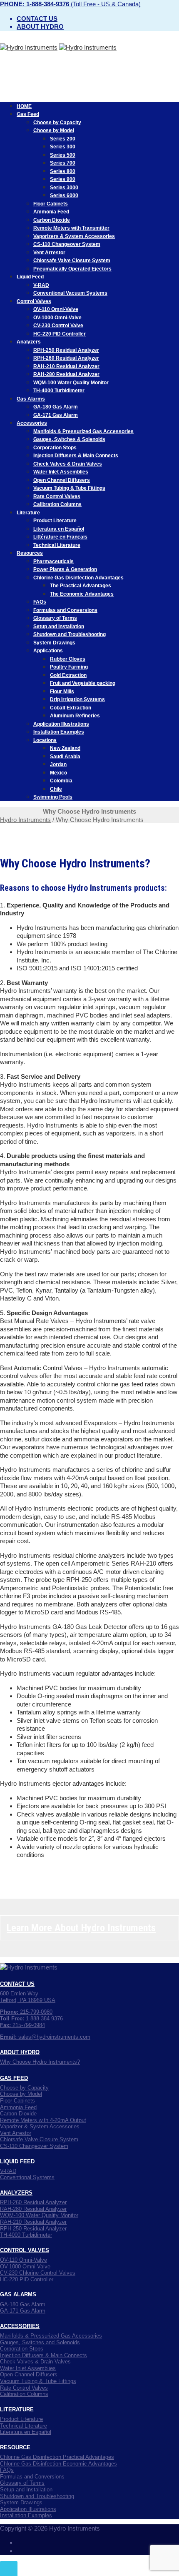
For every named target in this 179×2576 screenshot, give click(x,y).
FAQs (40, 602)
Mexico (58, 773)
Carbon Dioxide (52, 220)
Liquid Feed (30, 277)
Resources (30, 553)
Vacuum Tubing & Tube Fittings (69, 488)
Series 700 (63, 163)
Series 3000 (64, 188)
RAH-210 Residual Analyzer (66, 366)
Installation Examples (59, 732)
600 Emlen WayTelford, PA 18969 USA (28, 1997)
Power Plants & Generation (65, 569)
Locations (45, 740)
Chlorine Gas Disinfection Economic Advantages (58, 2464)
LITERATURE (17, 2409)
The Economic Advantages (82, 594)
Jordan (58, 764)
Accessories (32, 423)
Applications (48, 651)
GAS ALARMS (18, 2294)
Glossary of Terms (55, 618)
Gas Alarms (31, 399)
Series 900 (63, 179)
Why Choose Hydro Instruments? (40, 2062)
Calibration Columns (57, 504)
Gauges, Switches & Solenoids (69, 439)
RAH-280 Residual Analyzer (66, 374)
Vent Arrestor (49, 253)
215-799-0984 (22, 2025)
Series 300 (63, 147)
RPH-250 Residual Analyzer (66, 350)
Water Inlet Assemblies (61, 472)
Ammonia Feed (51, 212)
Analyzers (29, 342)
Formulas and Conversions (65, 610)
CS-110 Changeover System (67, 244)
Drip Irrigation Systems (77, 699)
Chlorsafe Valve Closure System (72, 261)
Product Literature (55, 521)
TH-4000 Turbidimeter (59, 391)
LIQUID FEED (17, 2161)
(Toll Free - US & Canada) (70, 4)
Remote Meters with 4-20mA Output (43, 2120)
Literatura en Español (59, 529)
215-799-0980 (26, 2012)
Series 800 (63, 171)
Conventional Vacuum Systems (70, 293)
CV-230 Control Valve (58, 326)
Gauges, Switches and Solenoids (40, 2342)
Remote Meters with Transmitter (71, 228)
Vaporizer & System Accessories (40, 2126)
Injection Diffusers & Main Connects (76, 456)
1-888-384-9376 (31, 2018)
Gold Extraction (68, 675)
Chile (56, 789)
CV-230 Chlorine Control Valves (38, 2273)
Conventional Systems (27, 2177)
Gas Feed (28, 114)
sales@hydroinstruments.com (45, 2037)
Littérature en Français (60, 537)
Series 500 (63, 155)
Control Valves (34, 301)
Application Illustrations (61, 724)
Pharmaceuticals (53, 561)
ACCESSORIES (20, 2326)
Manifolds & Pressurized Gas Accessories (83, 431)
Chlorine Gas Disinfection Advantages (78, 578)
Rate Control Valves (57, 496)
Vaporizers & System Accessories (74, 236)
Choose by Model (54, 130)
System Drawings (54, 643)
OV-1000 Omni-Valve (57, 318)
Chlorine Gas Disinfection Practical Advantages (57, 2457)
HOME (24, 106)
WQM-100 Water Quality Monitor (71, 383)
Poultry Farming (69, 667)
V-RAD (41, 285)
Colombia (61, 781)
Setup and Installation (59, 626)
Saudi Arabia (65, 757)
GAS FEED (14, 2078)
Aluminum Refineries (75, 716)
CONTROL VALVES (25, 2250)
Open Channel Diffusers (62, 480)
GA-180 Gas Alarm (56, 407)
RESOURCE (15, 2447)
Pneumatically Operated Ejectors (72, 269)
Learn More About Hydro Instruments (81, 1928)
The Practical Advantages (81, 586)
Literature (28, 513)
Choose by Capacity (57, 123)
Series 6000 (64, 195)
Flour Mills (62, 692)
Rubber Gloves (68, 659)
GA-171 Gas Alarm (56, 415)
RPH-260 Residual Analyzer (66, 358)
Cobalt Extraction (71, 708)
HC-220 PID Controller (60, 334)
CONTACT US (17, 1984)
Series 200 (63, 139)
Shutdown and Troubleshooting (70, 634)
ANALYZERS (16, 2193)
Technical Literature (57, 545)
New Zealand (65, 748)
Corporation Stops (55, 448)
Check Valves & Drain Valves (68, 464)
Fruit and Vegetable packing (83, 683)
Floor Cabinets (51, 204)
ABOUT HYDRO (20, 2052)
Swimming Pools (53, 797)
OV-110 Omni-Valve (56, 309)
